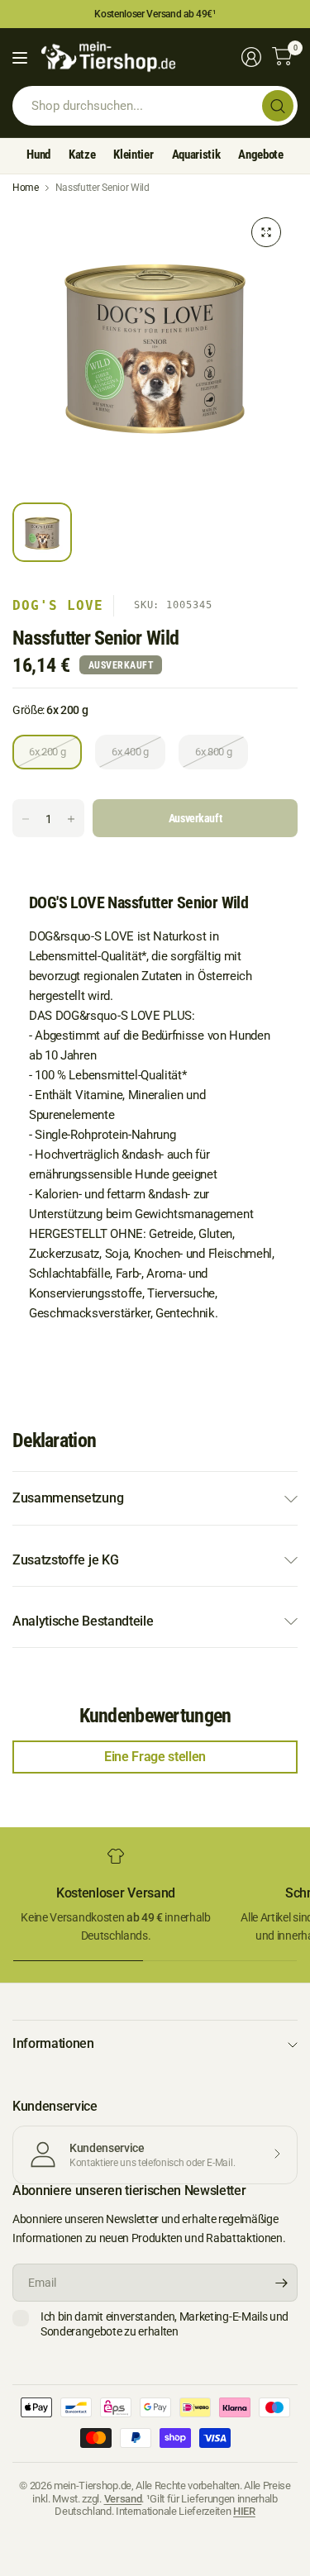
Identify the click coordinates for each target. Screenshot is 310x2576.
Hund (38, 155)
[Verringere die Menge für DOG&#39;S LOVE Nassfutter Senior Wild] (26, 819)
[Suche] (278, 106)
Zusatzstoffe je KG (65, 1560)
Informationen (53, 2043)
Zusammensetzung (68, 1498)
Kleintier (133, 155)
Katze (82, 155)
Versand (123, 2499)
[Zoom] (266, 232)
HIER (244, 2511)
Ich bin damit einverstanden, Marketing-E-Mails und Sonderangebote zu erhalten (165, 2324)
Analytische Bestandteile (83, 1621)
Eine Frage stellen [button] (155, 1757)
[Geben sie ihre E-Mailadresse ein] (281, 2283)
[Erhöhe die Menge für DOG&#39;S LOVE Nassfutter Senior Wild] (71, 819)
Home (26, 188)
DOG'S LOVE (58, 605)
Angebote (260, 155)
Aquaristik (196, 155)
